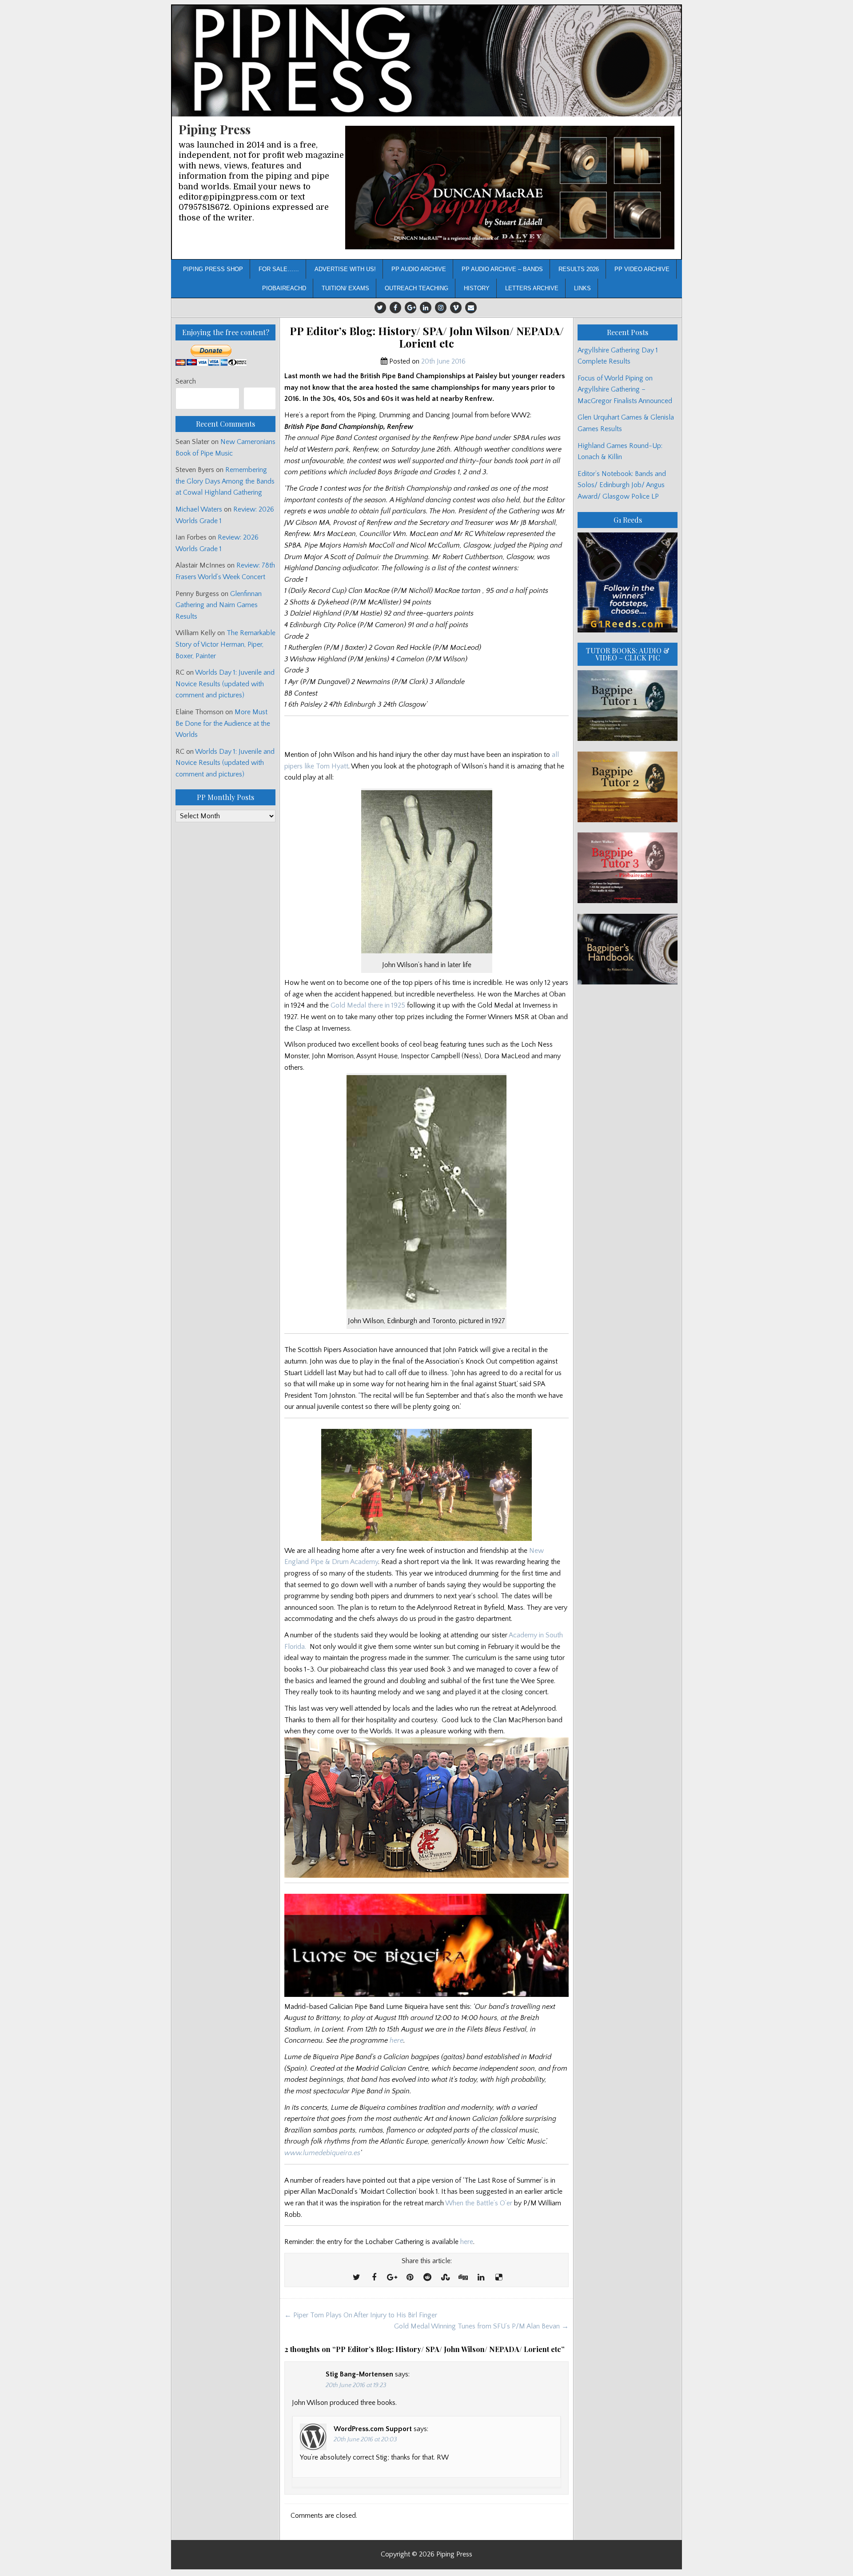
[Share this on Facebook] (374, 2278)
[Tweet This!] (356, 2278)
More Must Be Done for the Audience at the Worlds (223, 723)
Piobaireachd (284, 288)
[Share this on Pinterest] (410, 2278)
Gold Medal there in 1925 (368, 1005)
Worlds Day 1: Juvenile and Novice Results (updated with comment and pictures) (225, 684)
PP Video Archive (642, 269)
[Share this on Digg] (463, 2278)
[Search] (260, 398)
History (477, 288)
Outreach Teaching (417, 288)
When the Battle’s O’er (479, 2203)
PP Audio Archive (419, 269)
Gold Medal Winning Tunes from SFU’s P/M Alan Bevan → (481, 2326)
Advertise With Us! (345, 269)
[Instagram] (441, 308)
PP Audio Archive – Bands (502, 269)
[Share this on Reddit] (427, 2278)
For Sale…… (279, 269)
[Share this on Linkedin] (481, 2278)
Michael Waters (199, 509)
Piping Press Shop (213, 269)
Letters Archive (532, 288)
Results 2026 (579, 269)
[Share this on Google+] (392, 2278)
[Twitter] (380, 308)
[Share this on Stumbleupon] (445, 2278)
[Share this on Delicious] (498, 2278)
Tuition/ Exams (345, 288)
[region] (510, 188)
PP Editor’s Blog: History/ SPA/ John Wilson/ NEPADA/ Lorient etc (427, 337)
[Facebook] (395, 308)
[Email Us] (471, 308)
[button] (510, 188)
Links (582, 288)
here (397, 2040)
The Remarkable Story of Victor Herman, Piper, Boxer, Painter (225, 644)
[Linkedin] (426, 308)
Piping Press (215, 129)
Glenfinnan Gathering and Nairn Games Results (219, 605)
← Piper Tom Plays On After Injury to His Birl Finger (361, 2315)
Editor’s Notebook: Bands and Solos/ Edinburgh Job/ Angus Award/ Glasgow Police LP (622, 485)
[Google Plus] (411, 308)
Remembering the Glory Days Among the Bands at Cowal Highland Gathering (225, 481)
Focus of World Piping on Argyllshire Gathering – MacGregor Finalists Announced (625, 390)
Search (186, 381)
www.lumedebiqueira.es (322, 2153)
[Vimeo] (456, 308)
